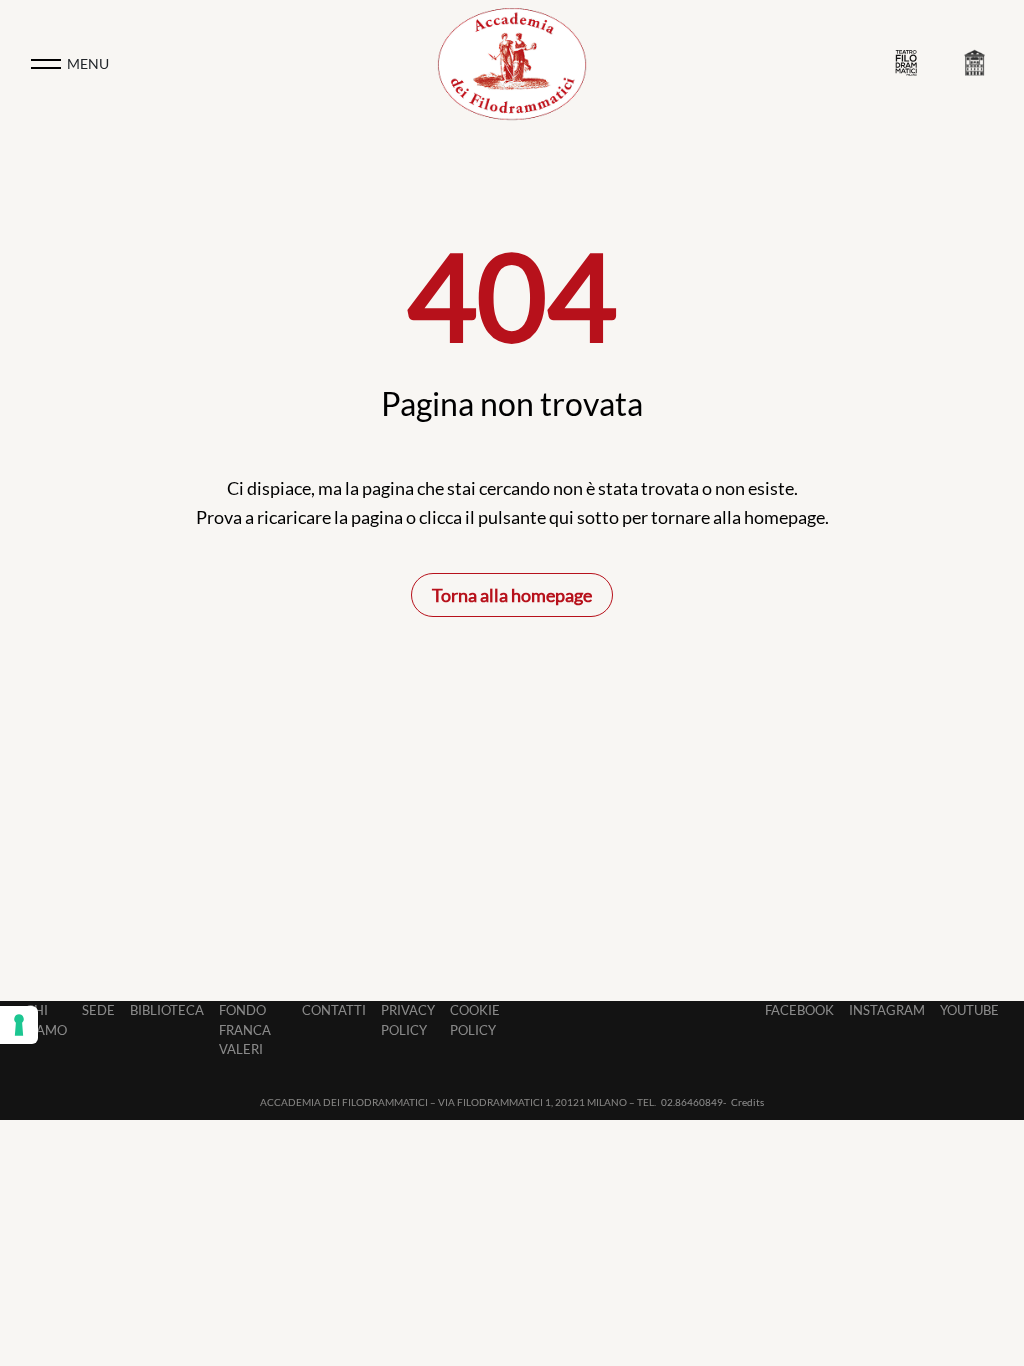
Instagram (887, 1010)
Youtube (969, 1010)
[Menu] (46, 64)
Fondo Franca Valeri (245, 1029)
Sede (98, 1010)
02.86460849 (692, 1102)
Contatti (334, 1010)
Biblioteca (167, 1010)
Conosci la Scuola (979, 64)
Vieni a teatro (911, 63)
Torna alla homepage (512, 595)
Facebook (799, 1010)
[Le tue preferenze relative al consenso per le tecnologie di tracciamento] (19, 1025)
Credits (747, 1102)
